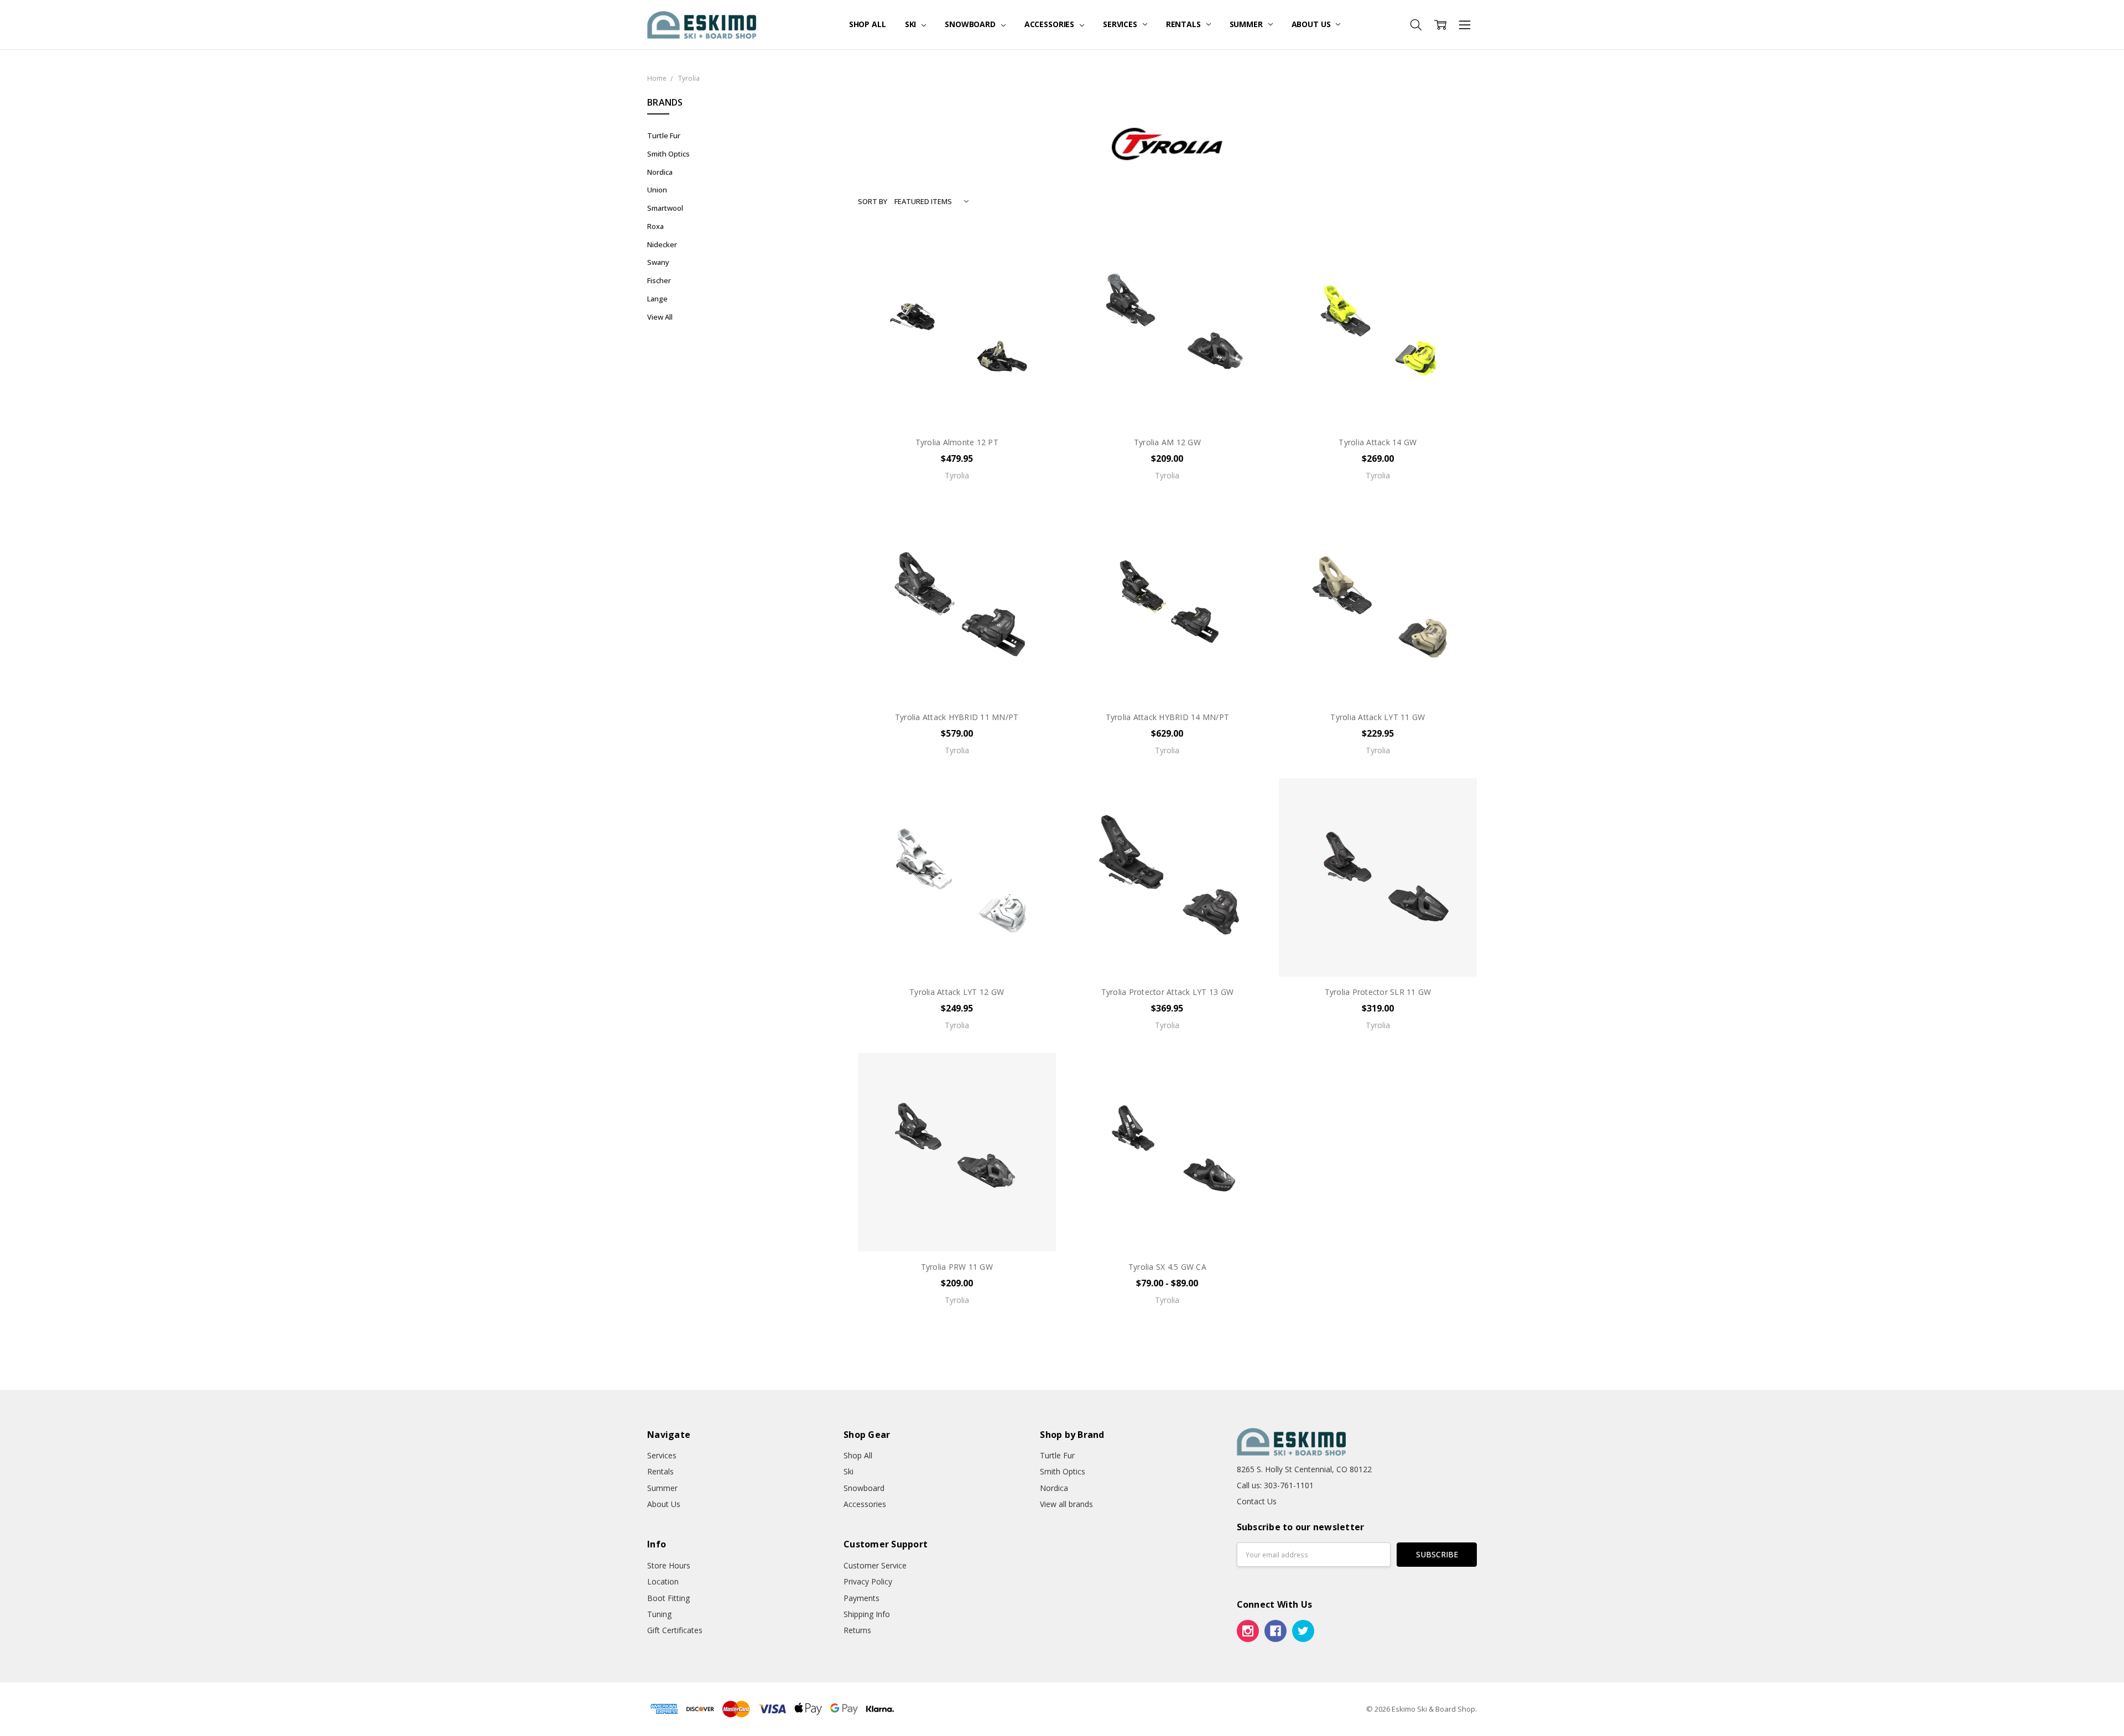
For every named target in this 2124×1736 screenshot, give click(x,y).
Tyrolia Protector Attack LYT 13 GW (1168, 992)
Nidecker (662, 244)
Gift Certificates (675, 1630)
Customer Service (875, 1565)
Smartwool (665, 208)
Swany (658, 262)
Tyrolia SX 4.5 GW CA (1167, 1267)
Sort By (873, 201)
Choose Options (957, 403)
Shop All (868, 24)
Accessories (1050, 24)
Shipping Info (867, 1614)
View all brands (1066, 1504)
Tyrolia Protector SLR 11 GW (1378, 992)
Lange (657, 299)
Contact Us (1257, 1501)
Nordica (660, 172)
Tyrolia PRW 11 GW (957, 1267)
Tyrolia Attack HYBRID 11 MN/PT (957, 717)
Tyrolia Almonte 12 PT (957, 442)
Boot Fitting (668, 1598)
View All (660, 317)
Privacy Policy (868, 1581)
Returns (857, 1630)
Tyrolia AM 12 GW (1167, 442)
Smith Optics (668, 154)
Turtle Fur (664, 135)
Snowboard (971, 24)
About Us (1312, 24)
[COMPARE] (1036, 266)
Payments (861, 1598)
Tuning (659, 1614)
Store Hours (669, 1565)
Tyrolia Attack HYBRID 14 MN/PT (1168, 717)
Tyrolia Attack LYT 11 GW (1378, 717)
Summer (1247, 24)
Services (1121, 24)
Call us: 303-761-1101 (1275, 1485)
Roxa (655, 226)
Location (663, 1581)
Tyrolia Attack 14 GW (1378, 442)
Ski (912, 24)
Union (657, 190)
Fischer (659, 280)
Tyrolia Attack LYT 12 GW (957, 992)
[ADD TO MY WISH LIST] (1036, 284)
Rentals (1185, 24)
